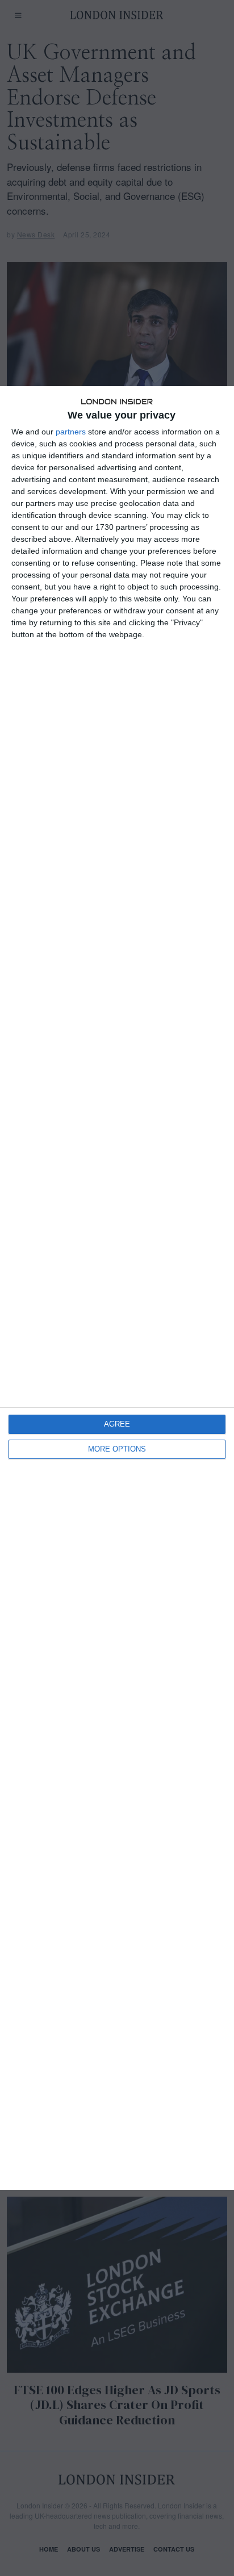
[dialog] (117, 1288)
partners (71, 432)
